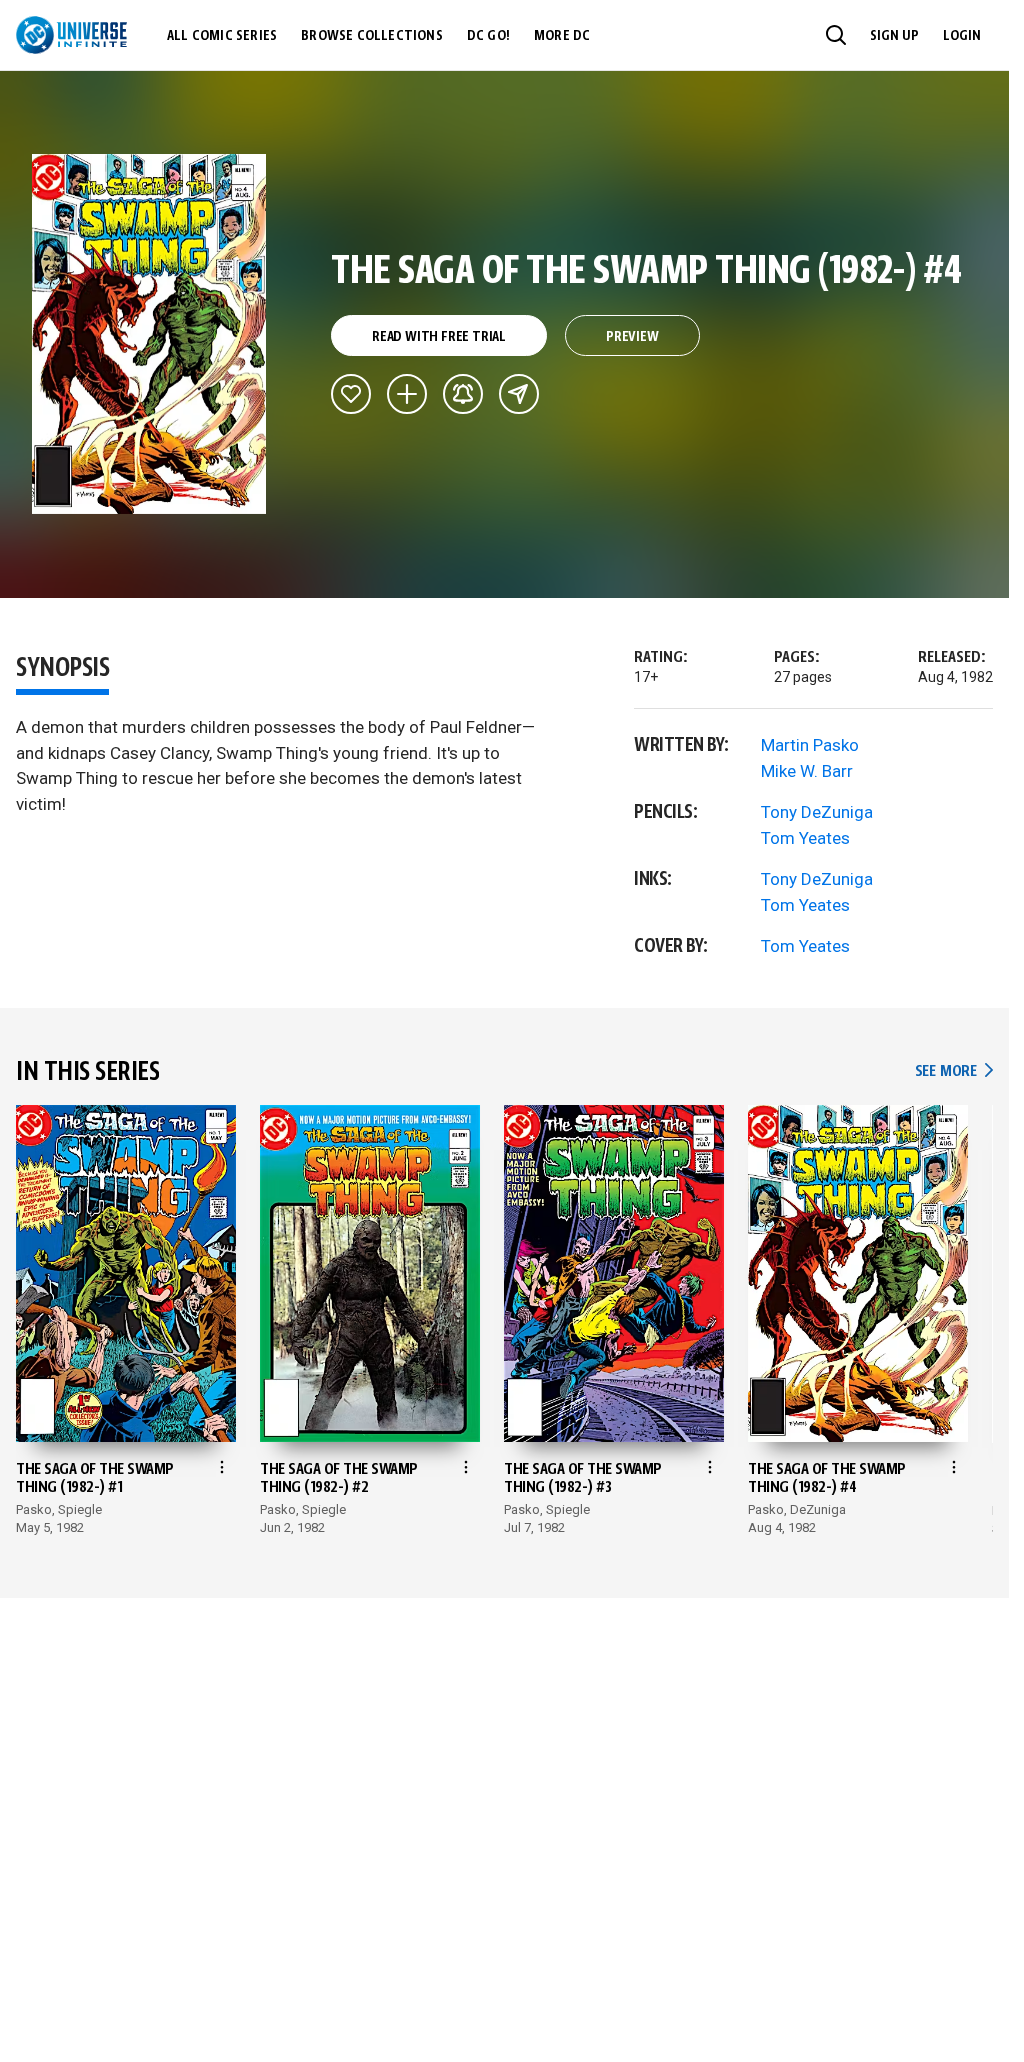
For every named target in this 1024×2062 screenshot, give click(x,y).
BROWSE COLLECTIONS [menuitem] (372, 36)
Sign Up (894, 36)
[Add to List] (407, 394)
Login (962, 36)
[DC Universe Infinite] (71, 35)
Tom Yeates (805, 838)
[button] (836, 35)
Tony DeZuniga (817, 812)
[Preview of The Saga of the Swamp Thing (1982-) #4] (149, 334)
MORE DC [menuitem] (562, 36)
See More (954, 1071)
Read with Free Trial (439, 337)
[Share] (519, 394)
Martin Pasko (810, 745)
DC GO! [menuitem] (488, 36)
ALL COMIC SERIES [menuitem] (222, 36)
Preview (632, 337)
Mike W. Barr (807, 771)
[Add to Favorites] (351, 394)
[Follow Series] (463, 394)
